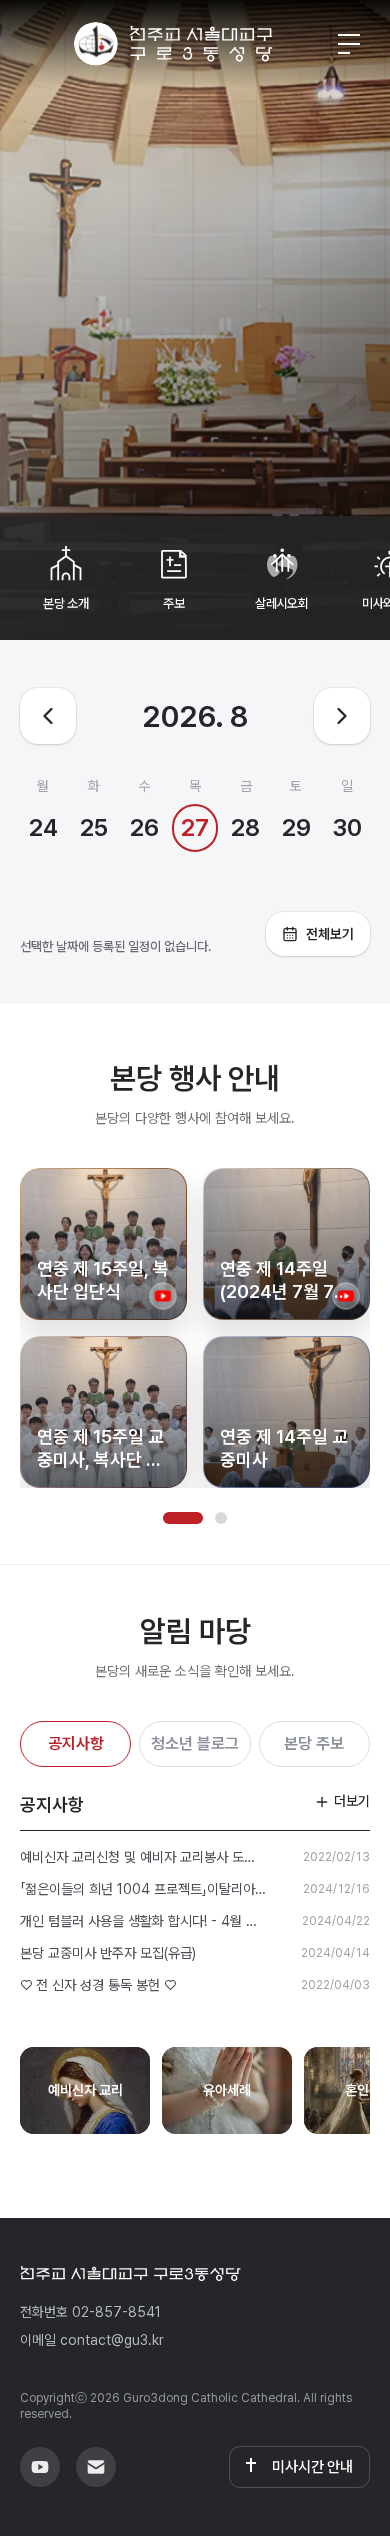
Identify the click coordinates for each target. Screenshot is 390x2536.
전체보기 (330, 934)
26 (144, 827)
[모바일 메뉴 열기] (349, 44)
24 (43, 827)
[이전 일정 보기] (48, 716)
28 (245, 827)
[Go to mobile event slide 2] (221, 1518)
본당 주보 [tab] (314, 1743)
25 (94, 827)
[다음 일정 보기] (342, 716)
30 (347, 827)
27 (195, 827)
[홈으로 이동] (173, 44)
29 (296, 827)
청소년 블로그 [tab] (195, 1743)
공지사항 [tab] (76, 1743)
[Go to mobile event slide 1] (183, 1518)
